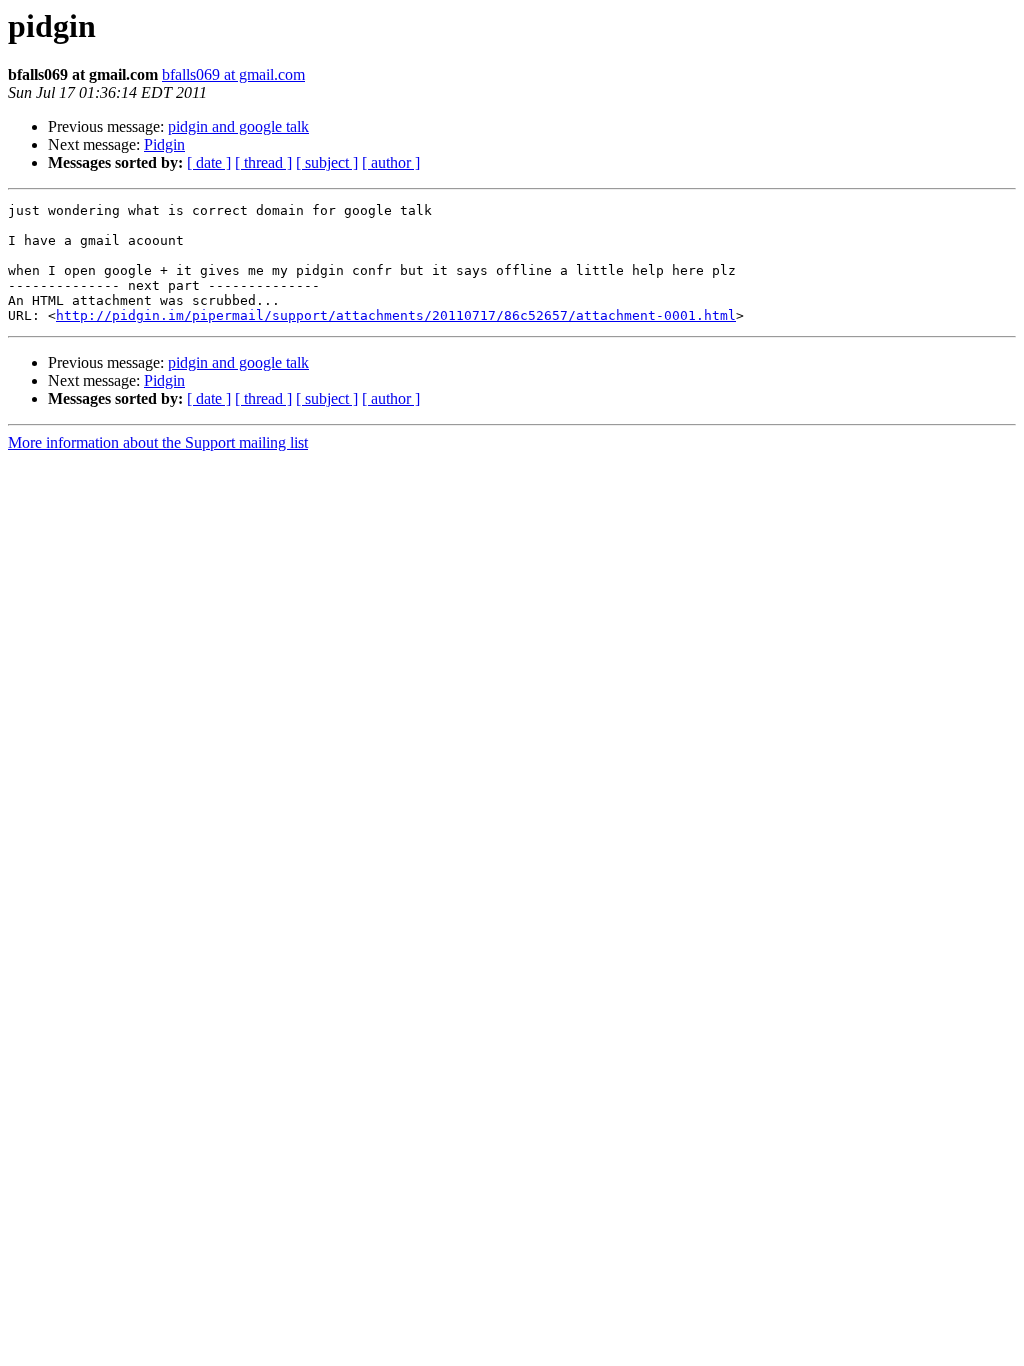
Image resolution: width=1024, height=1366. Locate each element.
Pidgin (164, 144)
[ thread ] (263, 162)
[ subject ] (327, 162)
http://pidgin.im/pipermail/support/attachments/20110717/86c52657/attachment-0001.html (396, 315)
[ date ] (209, 162)
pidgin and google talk (238, 126)
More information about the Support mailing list (158, 442)
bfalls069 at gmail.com (233, 74)
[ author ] (391, 162)
